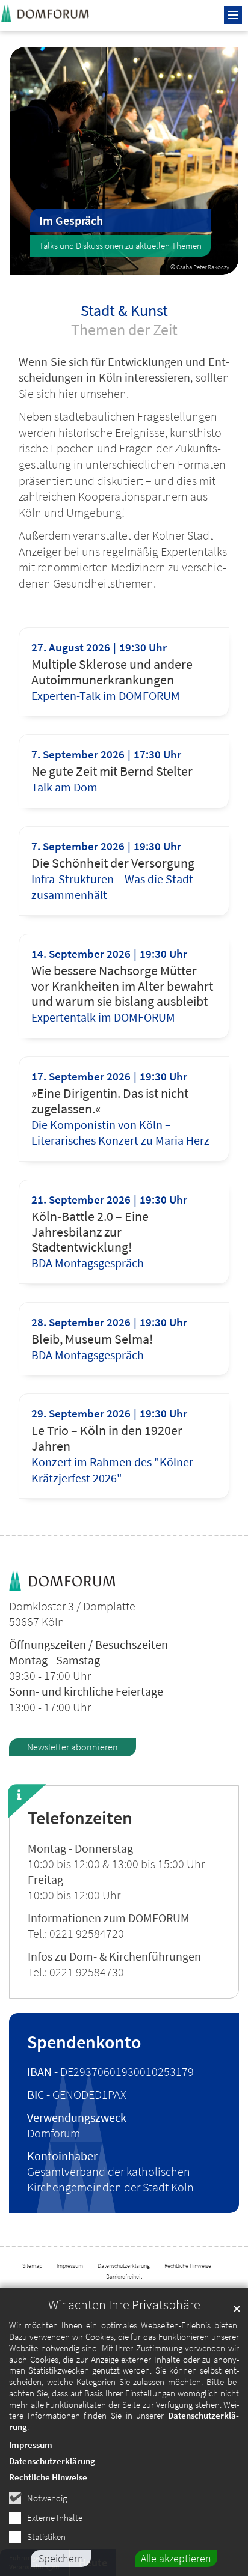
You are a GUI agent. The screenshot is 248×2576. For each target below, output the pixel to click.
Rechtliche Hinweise (48, 2477)
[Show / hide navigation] (233, 15)
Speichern (61, 2558)
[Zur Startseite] (54, 13)
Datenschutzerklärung (52, 2461)
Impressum (31, 2445)
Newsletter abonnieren (73, 1747)
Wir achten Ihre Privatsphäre (124, 2305)
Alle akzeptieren (176, 2558)
